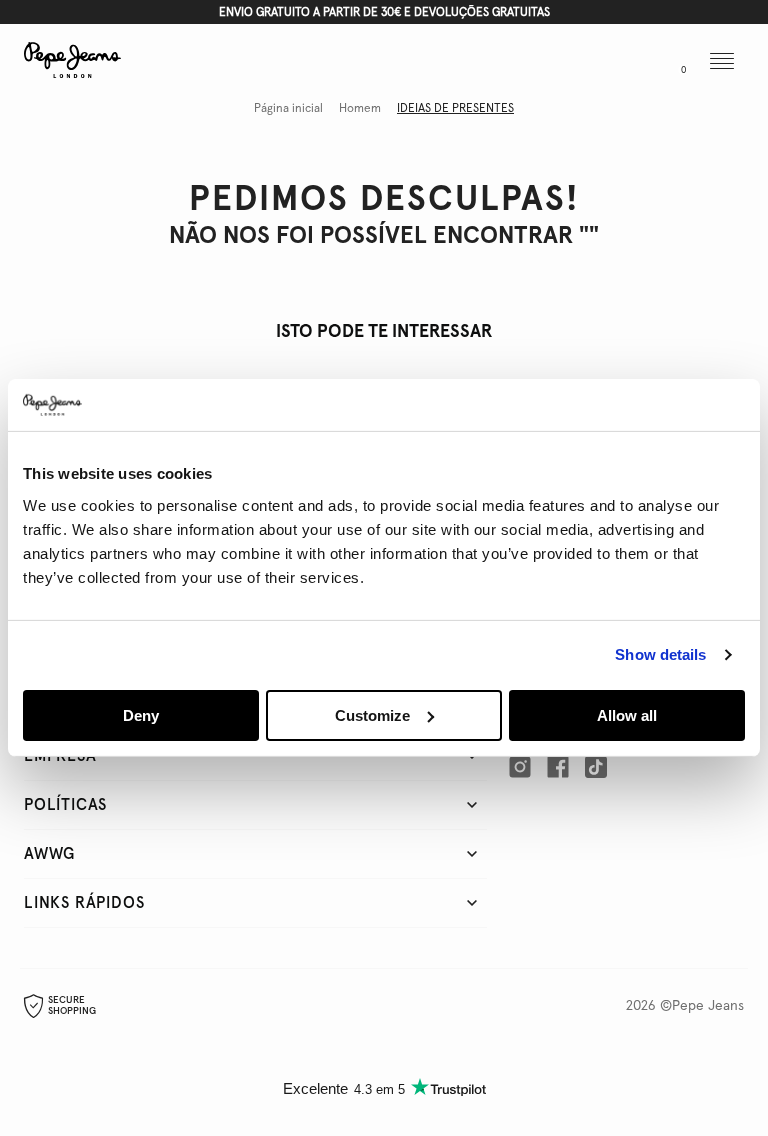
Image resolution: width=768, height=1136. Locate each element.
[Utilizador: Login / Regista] (632, 63)
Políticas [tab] (65, 805)
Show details (660, 654)
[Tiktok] (596, 767)
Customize (372, 715)
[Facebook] (558, 767)
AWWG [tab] (49, 854)
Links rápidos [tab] (84, 903)
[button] (589, 63)
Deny (141, 715)
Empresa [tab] (60, 756)
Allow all (627, 715)
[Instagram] (520, 767)
